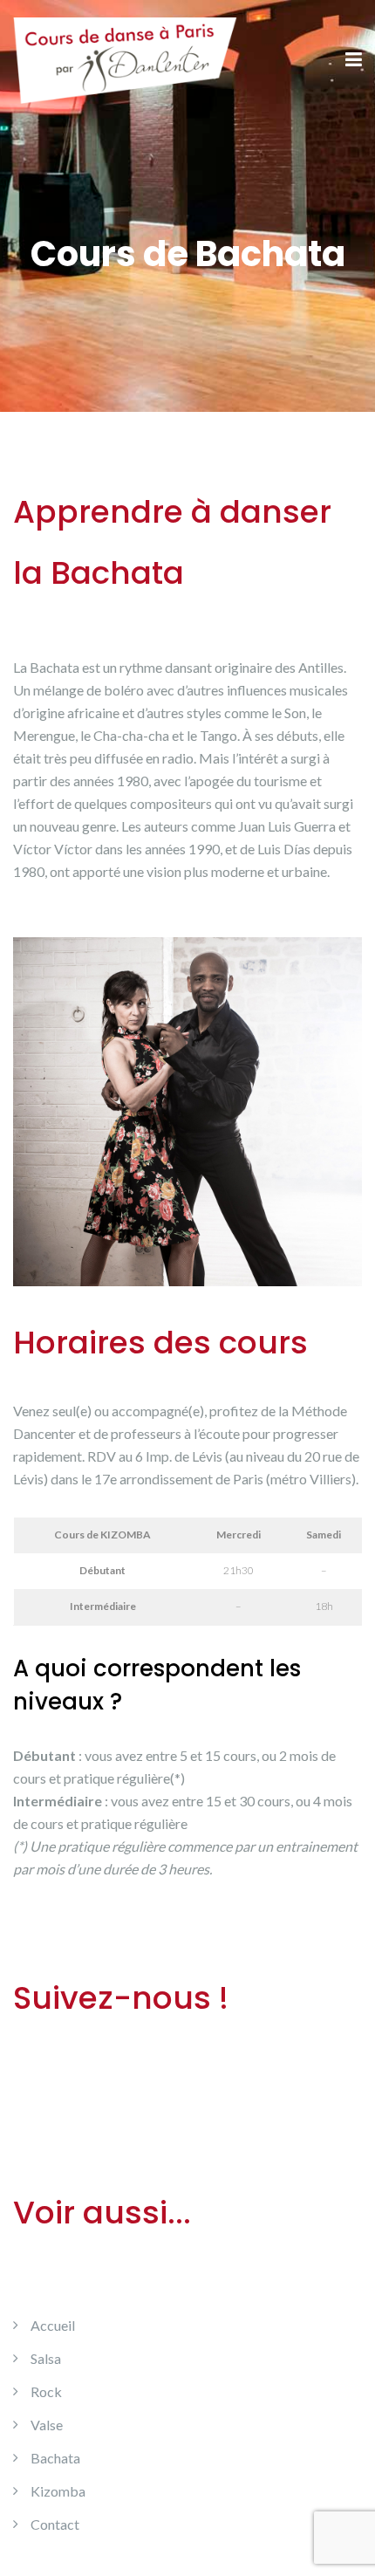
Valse (47, 2425)
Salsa (46, 2358)
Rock (46, 2391)
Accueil (53, 2325)
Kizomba (58, 2491)
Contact (55, 2524)
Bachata (55, 2458)
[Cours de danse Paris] (125, 59)
